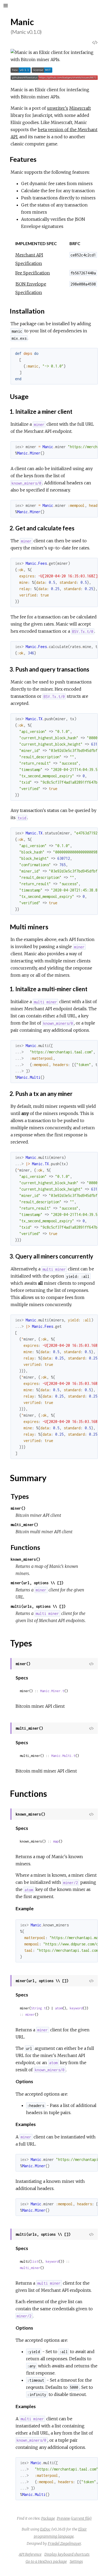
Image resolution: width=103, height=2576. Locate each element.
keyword (76, 2008)
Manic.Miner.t (52, 1691)
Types (20, 1496)
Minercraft (80, 108)
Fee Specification (33, 273)
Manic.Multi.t (63, 1756)
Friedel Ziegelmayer (64, 2543)
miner (30, 2015)
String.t (38, 2008)
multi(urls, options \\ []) (38, 1606)
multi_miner (30, 2268)
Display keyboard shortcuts (67, 2554)
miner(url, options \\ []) (37, 1583)
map (56, 1841)
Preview (63, 2518)
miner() (18, 1508)
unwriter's (58, 108)
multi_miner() (24, 1525)
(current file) (81, 2518)
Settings (76, 2561)
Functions (25, 1547)
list (35, 2262)
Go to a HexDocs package (46, 2561)
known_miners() (25, 1559)
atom (59, 2008)
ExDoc (45, 2529)
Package (48, 2518)
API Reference (30, 2554)
